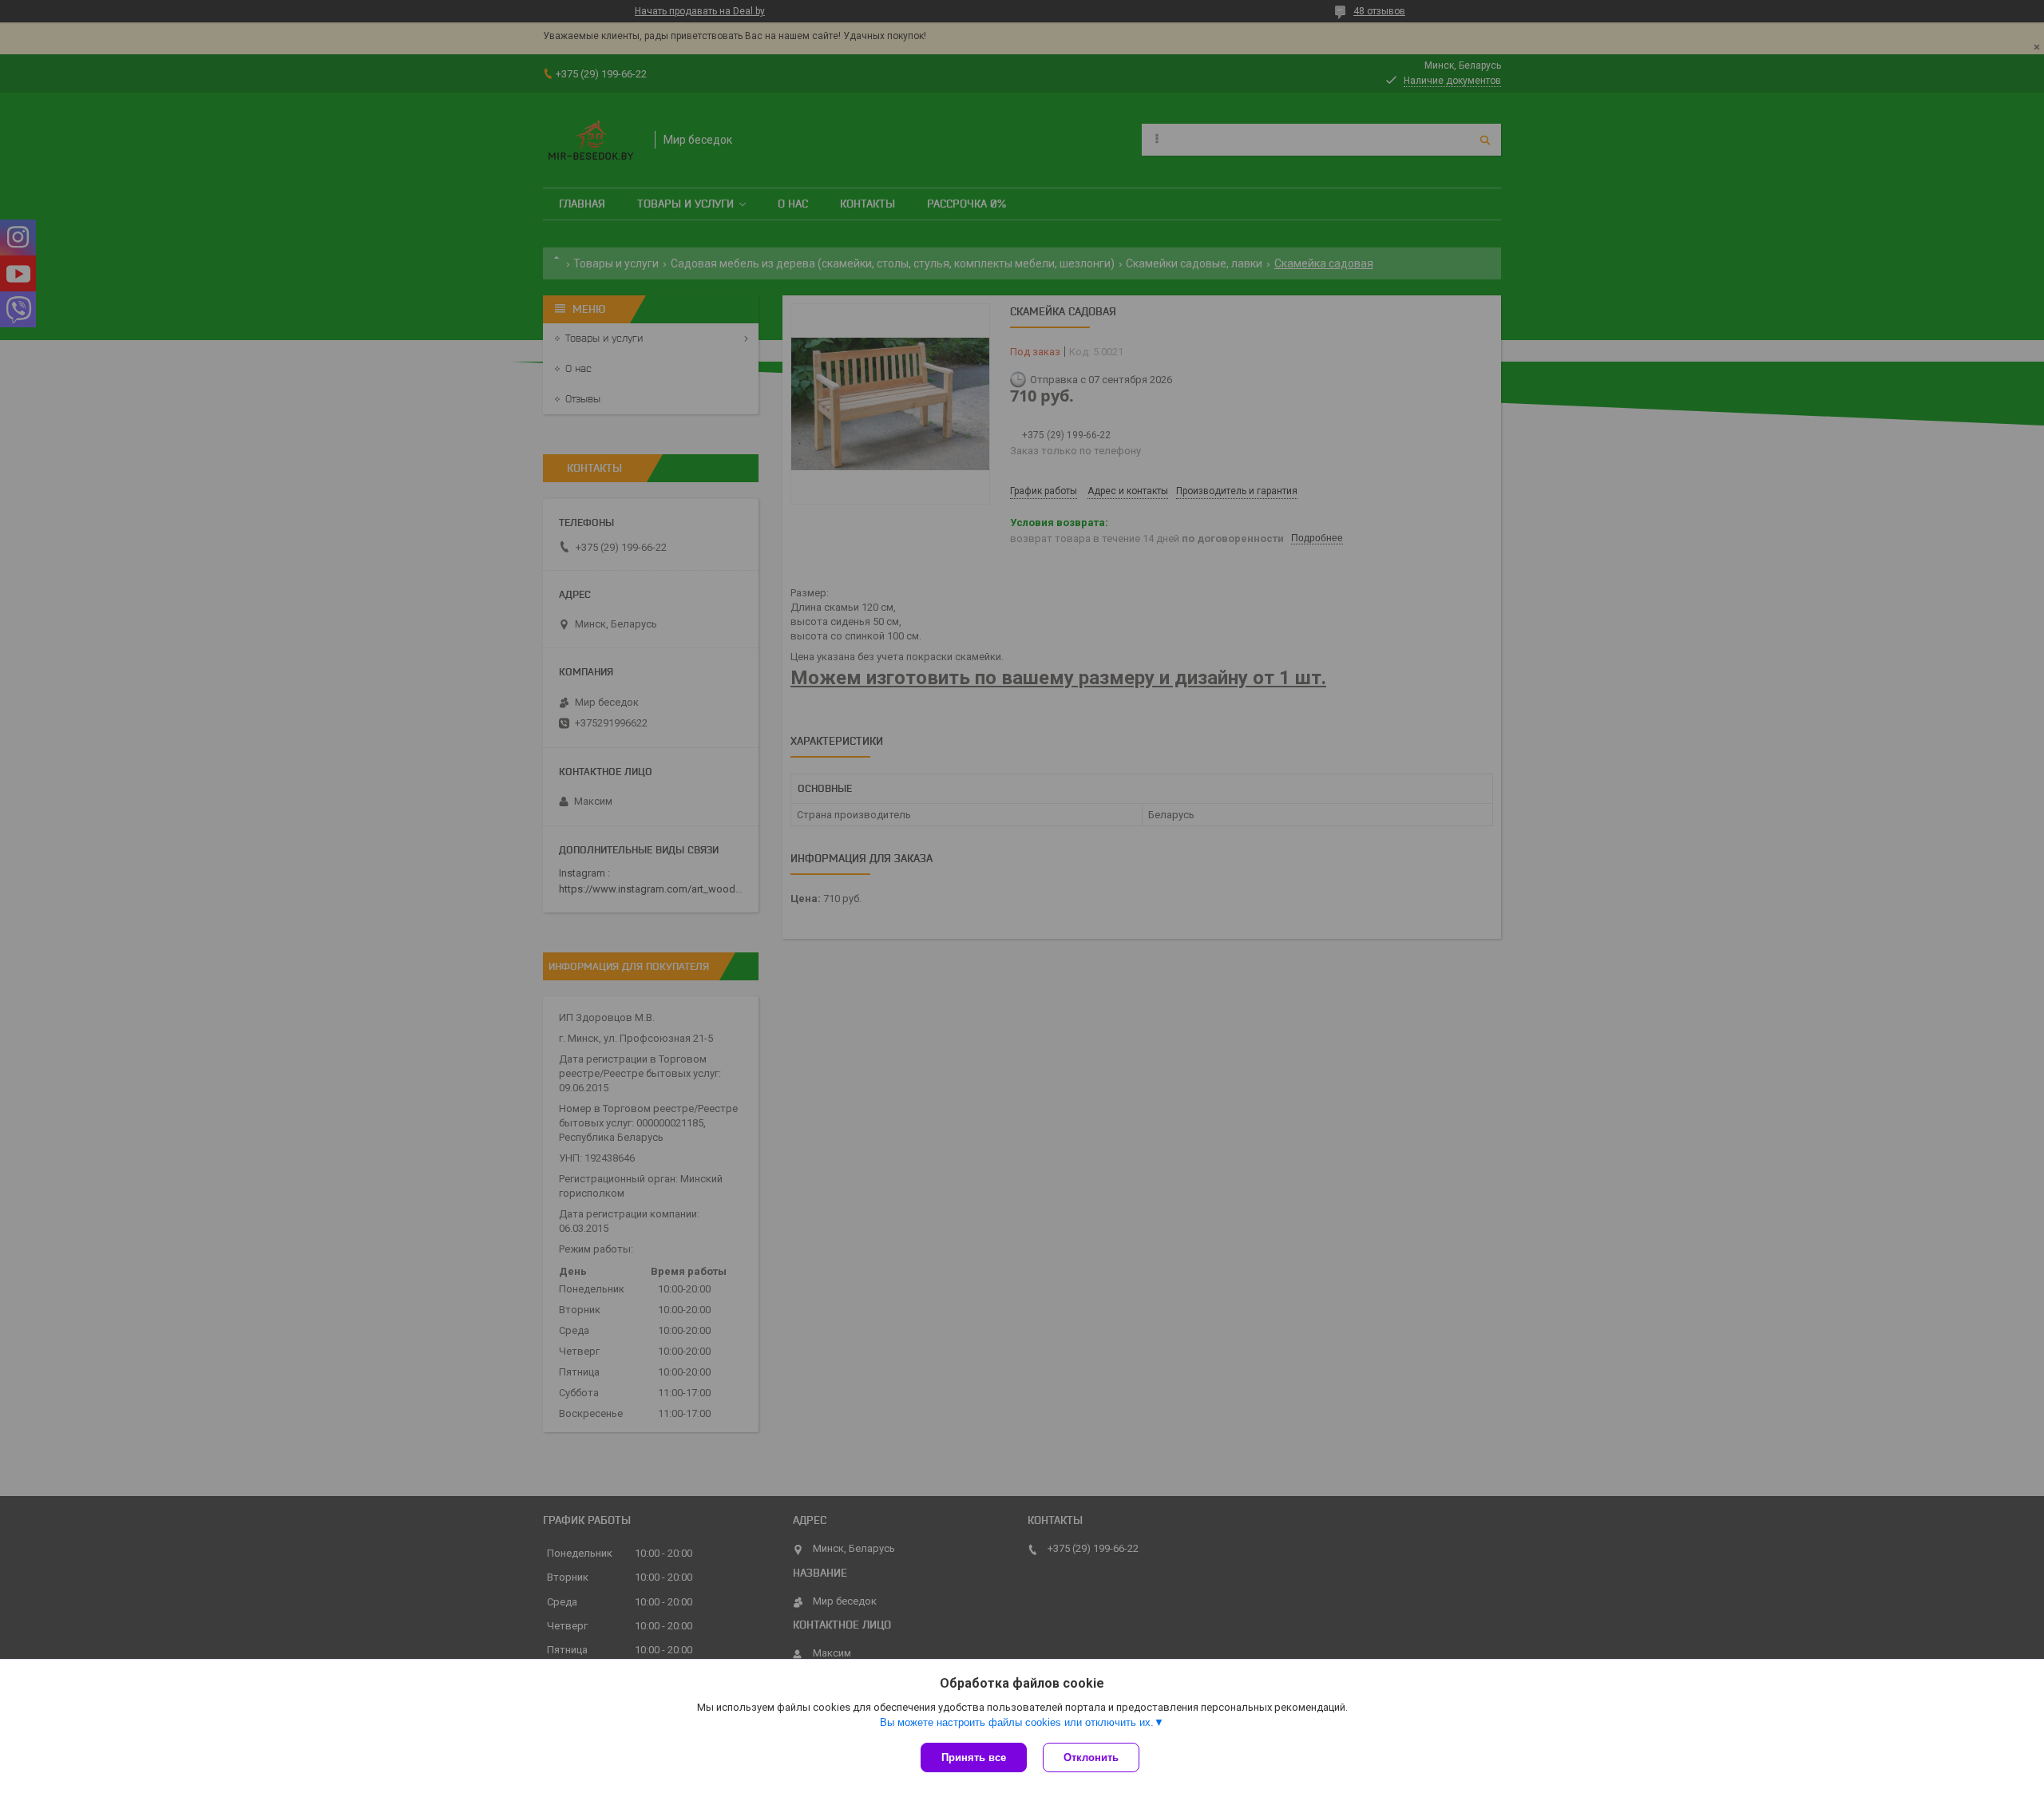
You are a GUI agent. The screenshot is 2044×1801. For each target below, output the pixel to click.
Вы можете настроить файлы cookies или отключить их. (1017, 1722)
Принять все (974, 1757)
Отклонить (1091, 1757)
